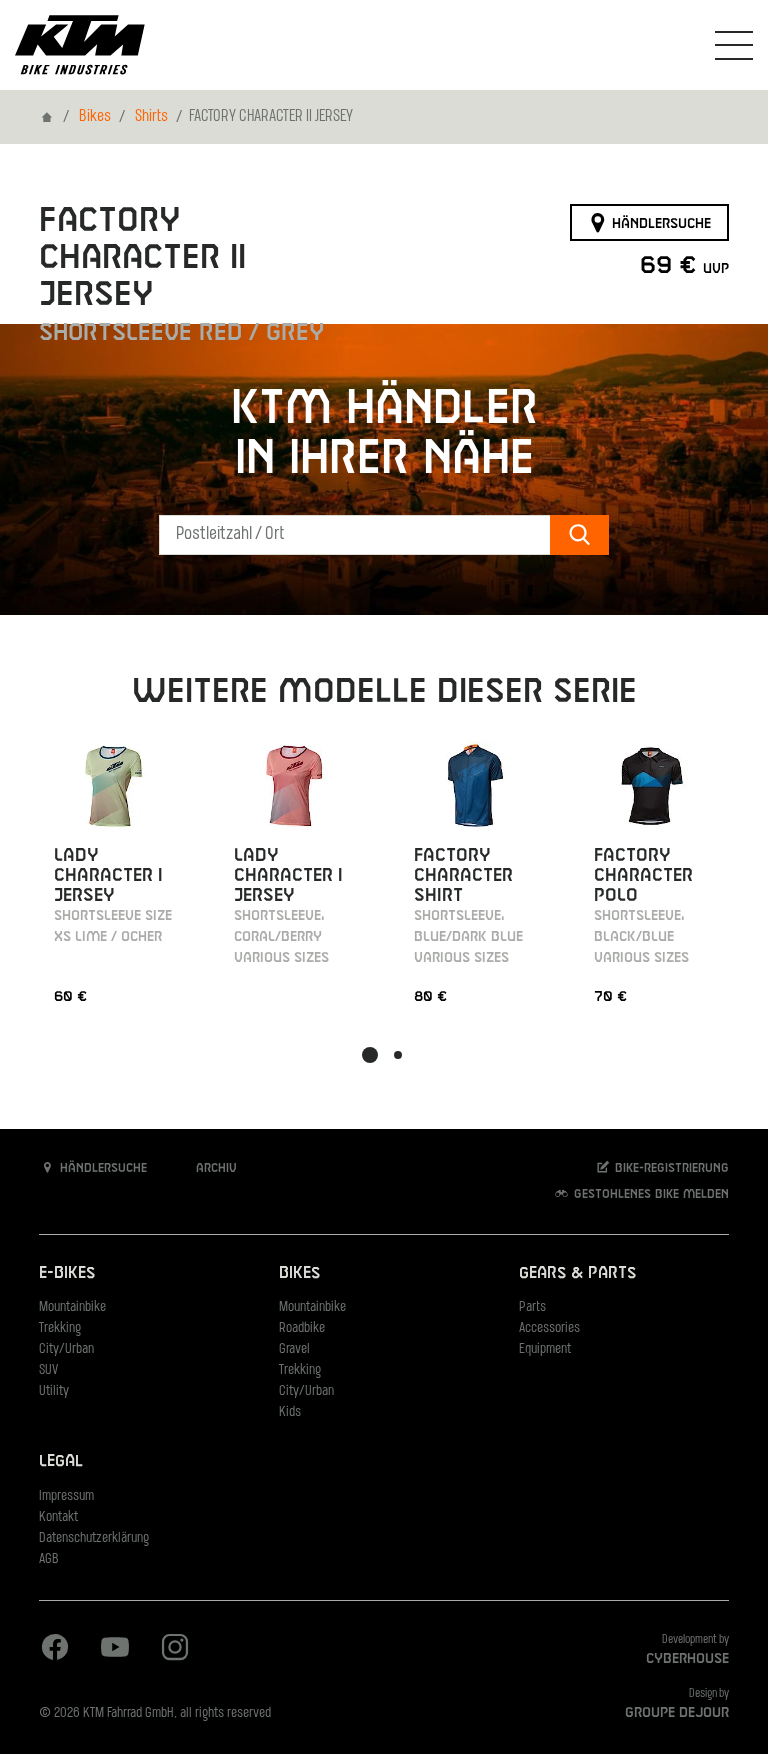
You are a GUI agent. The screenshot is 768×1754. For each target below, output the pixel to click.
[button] (370, 1055)
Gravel (294, 1349)
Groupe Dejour (677, 1713)
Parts (532, 1307)
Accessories (549, 1328)
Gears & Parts (577, 1273)
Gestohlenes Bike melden (649, 1195)
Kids (290, 1412)
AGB (49, 1559)
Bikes (95, 117)
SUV (48, 1370)
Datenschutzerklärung (94, 1538)
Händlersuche (659, 223)
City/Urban (66, 1349)
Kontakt (58, 1517)
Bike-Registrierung (670, 1169)
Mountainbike (72, 1307)
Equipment (545, 1349)
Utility (54, 1391)
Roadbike (302, 1328)
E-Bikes (67, 1273)
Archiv (214, 1169)
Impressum (66, 1496)
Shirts (151, 117)
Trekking (60, 1328)
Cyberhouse (687, 1659)
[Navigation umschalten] (734, 45)
